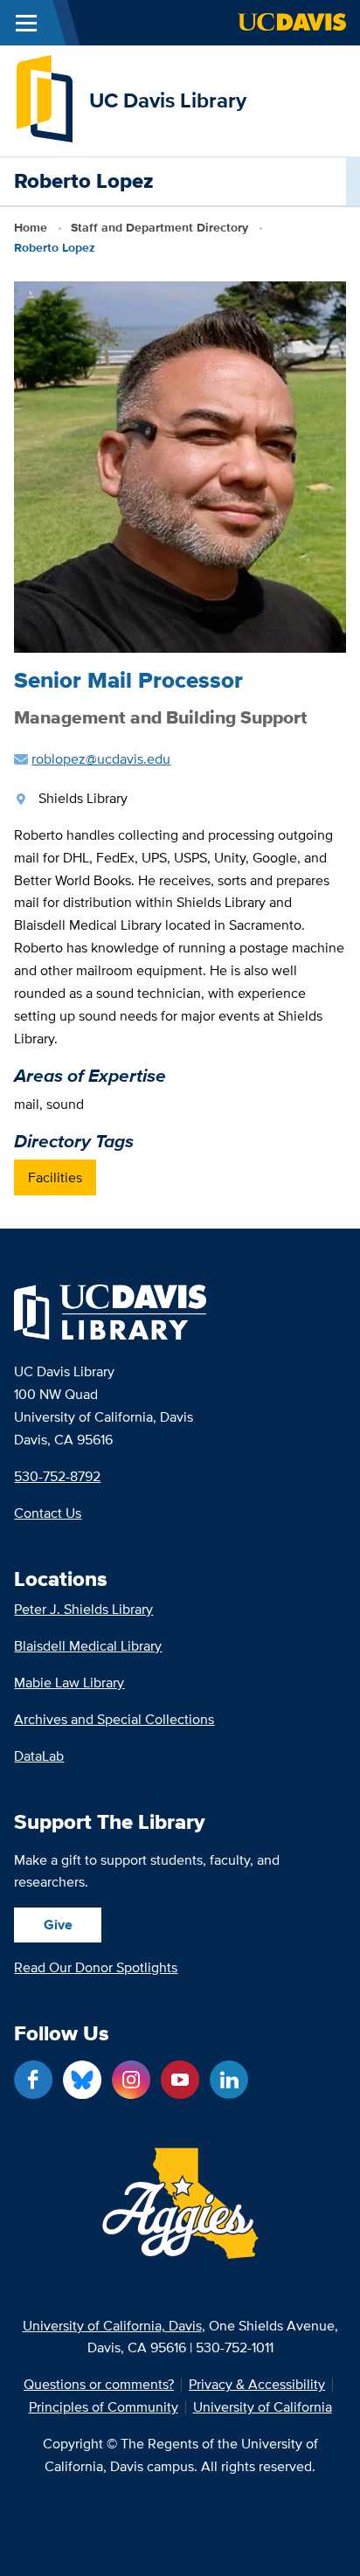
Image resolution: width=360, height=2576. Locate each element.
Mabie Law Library (69, 1683)
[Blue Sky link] (82, 2080)
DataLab (39, 1756)
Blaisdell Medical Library (88, 1646)
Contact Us (48, 1513)
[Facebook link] (33, 2080)
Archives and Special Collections (114, 1719)
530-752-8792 (57, 1476)
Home (31, 227)
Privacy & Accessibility (257, 2385)
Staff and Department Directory (159, 227)
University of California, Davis (112, 2326)
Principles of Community (104, 2407)
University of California (263, 2407)
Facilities (55, 1177)
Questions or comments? (99, 2385)
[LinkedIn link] (229, 2080)
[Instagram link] (131, 2080)
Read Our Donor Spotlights (96, 1967)
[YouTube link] (180, 2080)
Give (58, 1925)
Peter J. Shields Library (83, 1609)
